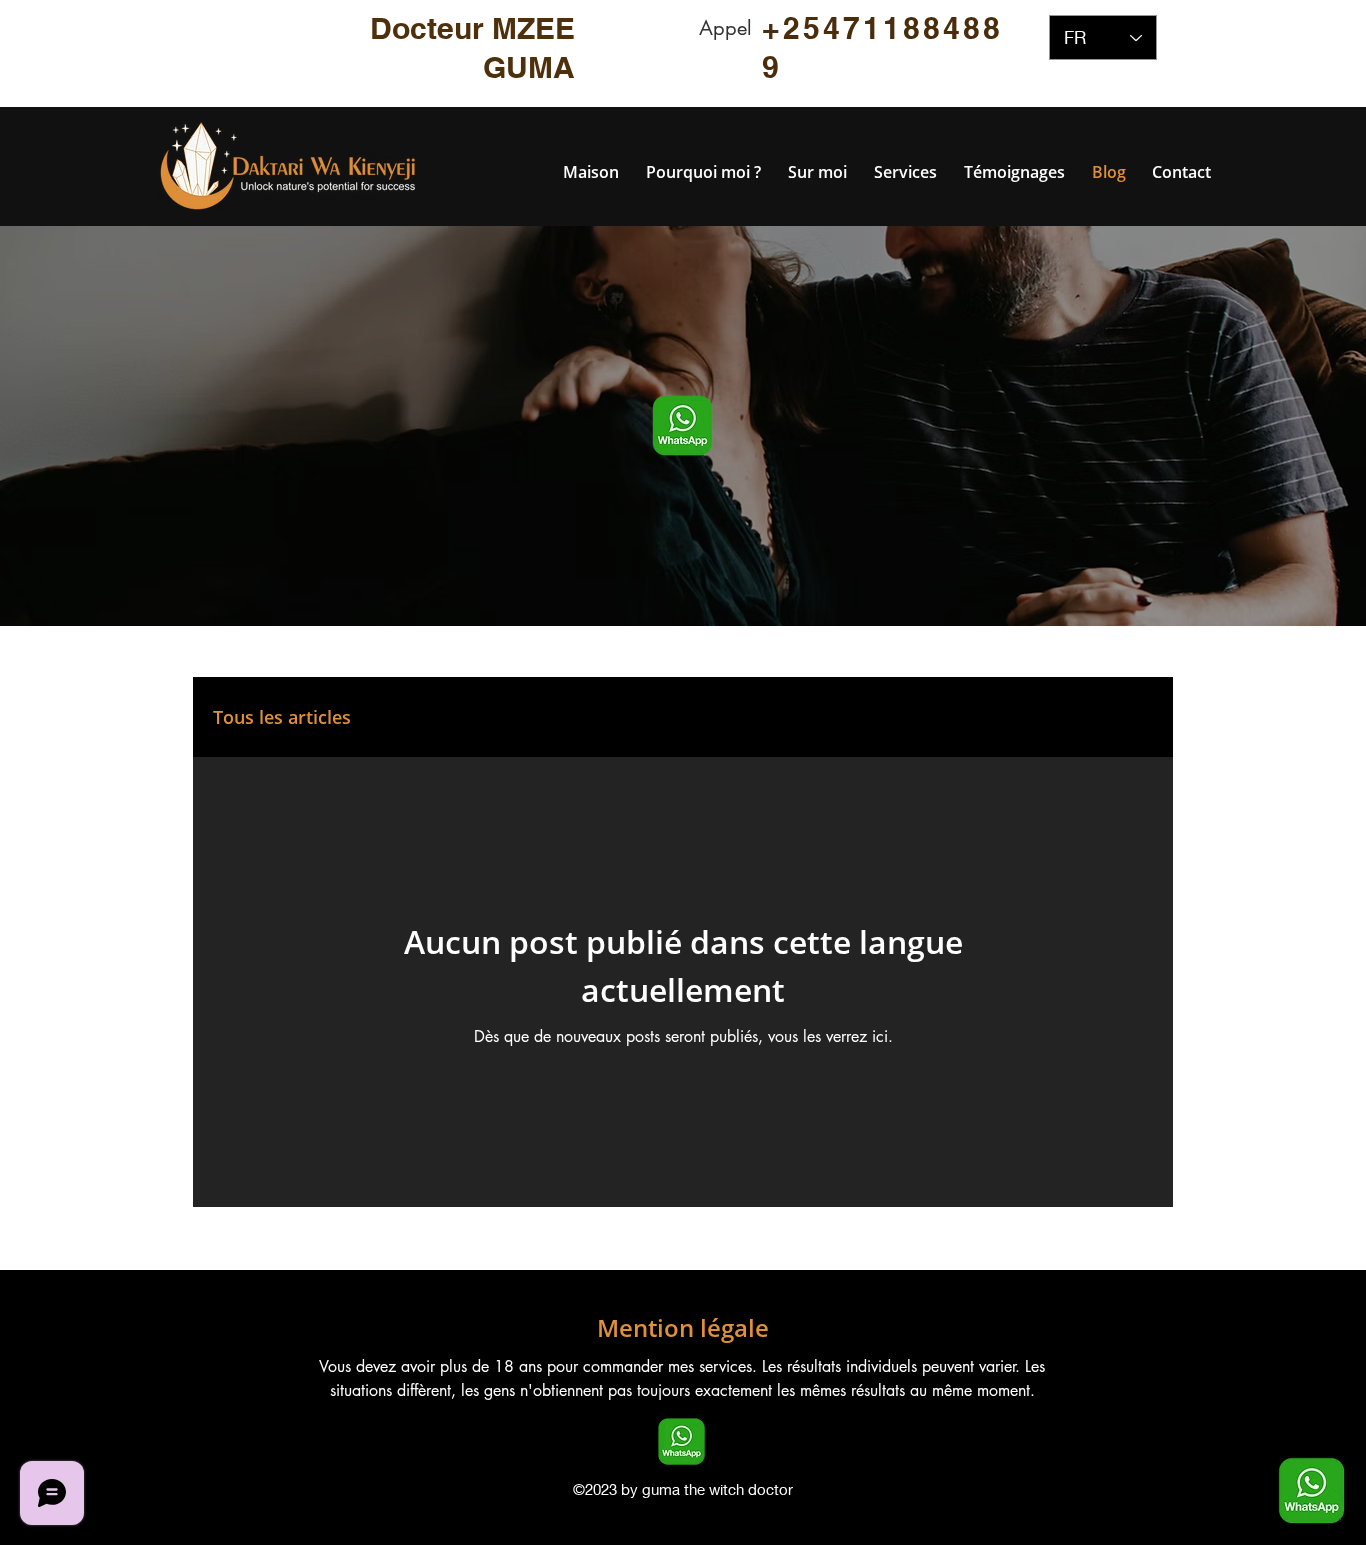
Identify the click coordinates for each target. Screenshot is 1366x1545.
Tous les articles (282, 717)
